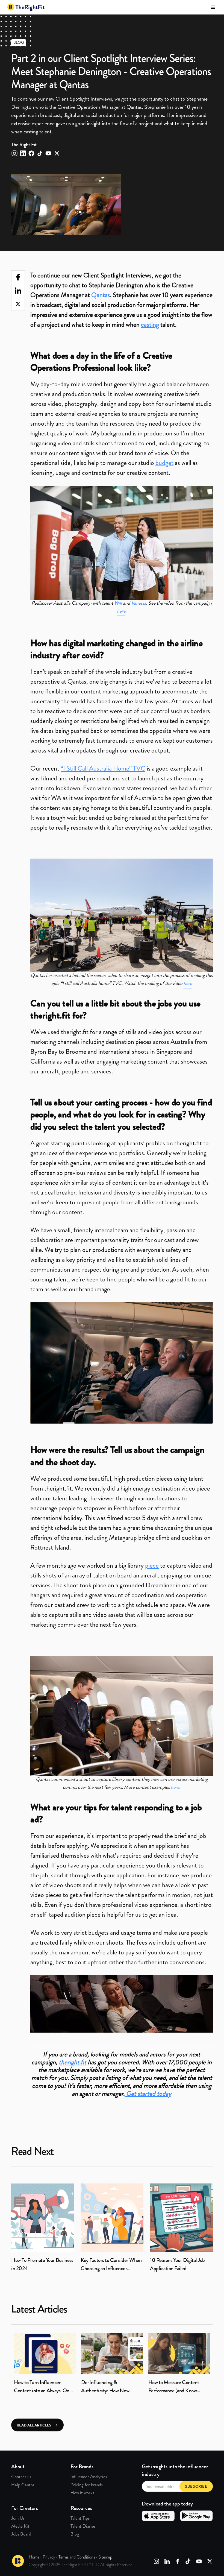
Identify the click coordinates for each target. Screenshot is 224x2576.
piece (152, 1565)
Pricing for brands (87, 2485)
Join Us (18, 2518)
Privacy (49, 2557)
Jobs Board (21, 2534)
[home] (26, 7)
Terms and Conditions (77, 2557)
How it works (82, 2493)
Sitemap (105, 2557)
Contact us (21, 2477)
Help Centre (23, 2485)
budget (164, 463)
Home (34, 2557)
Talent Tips (80, 2518)
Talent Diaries (83, 2526)
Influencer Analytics (89, 2477)
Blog (75, 2534)
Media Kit (20, 2526)
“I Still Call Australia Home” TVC (103, 768)
